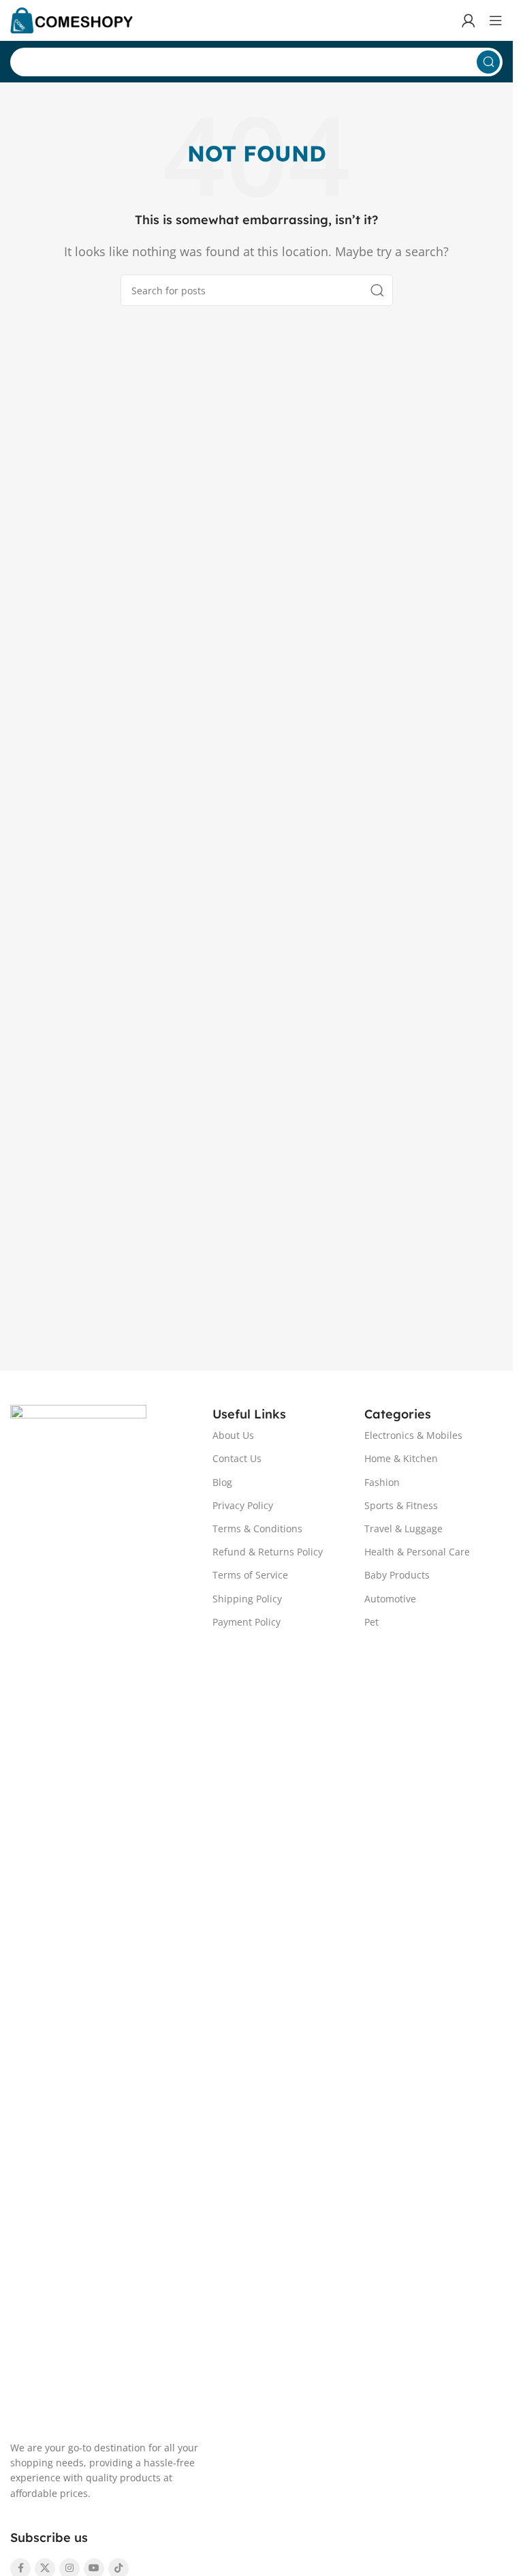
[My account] (469, 20)
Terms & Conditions (257, 1528)
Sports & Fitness (401, 1505)
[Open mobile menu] (496, 20)
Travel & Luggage (403, 1528)
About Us (233, 1435)
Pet (371, 1622)
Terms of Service (250, 1575)
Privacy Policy (243, 1505)
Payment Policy (247, 1622)
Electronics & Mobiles (413, 1435)
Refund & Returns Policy (268, 1552)
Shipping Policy (247, 1599)
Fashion (382, 1482)
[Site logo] (72, 19)
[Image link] (78, 1914)
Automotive (390, 1599)
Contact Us (237, 1458)
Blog (222, 1482)
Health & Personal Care (417, 1552)
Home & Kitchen (401, 1458)
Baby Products (397, 1575)
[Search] (488, 62)
